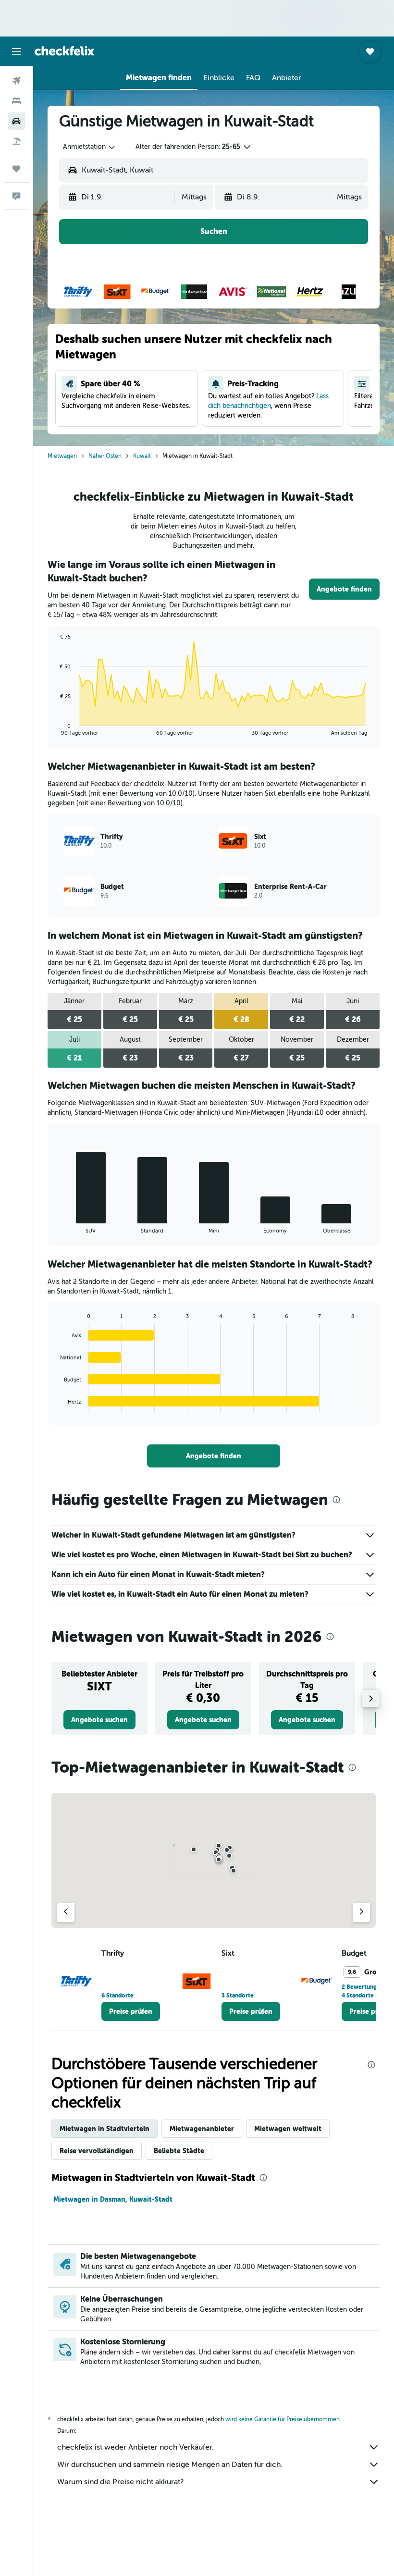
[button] (16, 51)
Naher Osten (105, 456)
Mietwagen (62, 456)
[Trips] (16, 169)
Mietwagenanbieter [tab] (202, 2129)
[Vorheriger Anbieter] (66, 1912)
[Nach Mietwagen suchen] (16, 121)
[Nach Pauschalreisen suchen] (16, 141)
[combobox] (90, 147)
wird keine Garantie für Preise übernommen (283, 2419)
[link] (344, 589)
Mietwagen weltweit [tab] (288, 2129)
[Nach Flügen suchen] (16, 81)
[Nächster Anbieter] (361, 1912)
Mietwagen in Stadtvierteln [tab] (105, 2129)
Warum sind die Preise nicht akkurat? (120, 2482)
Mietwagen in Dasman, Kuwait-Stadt (113, 2199)
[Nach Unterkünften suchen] (16, 101)
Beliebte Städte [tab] (179, 2151)
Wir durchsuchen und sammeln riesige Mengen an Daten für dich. (170, 2465)
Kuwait (142, 456)
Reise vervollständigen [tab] (97, 2151)
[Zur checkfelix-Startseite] (64, 51)
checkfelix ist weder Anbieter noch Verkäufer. (135, 2447)
